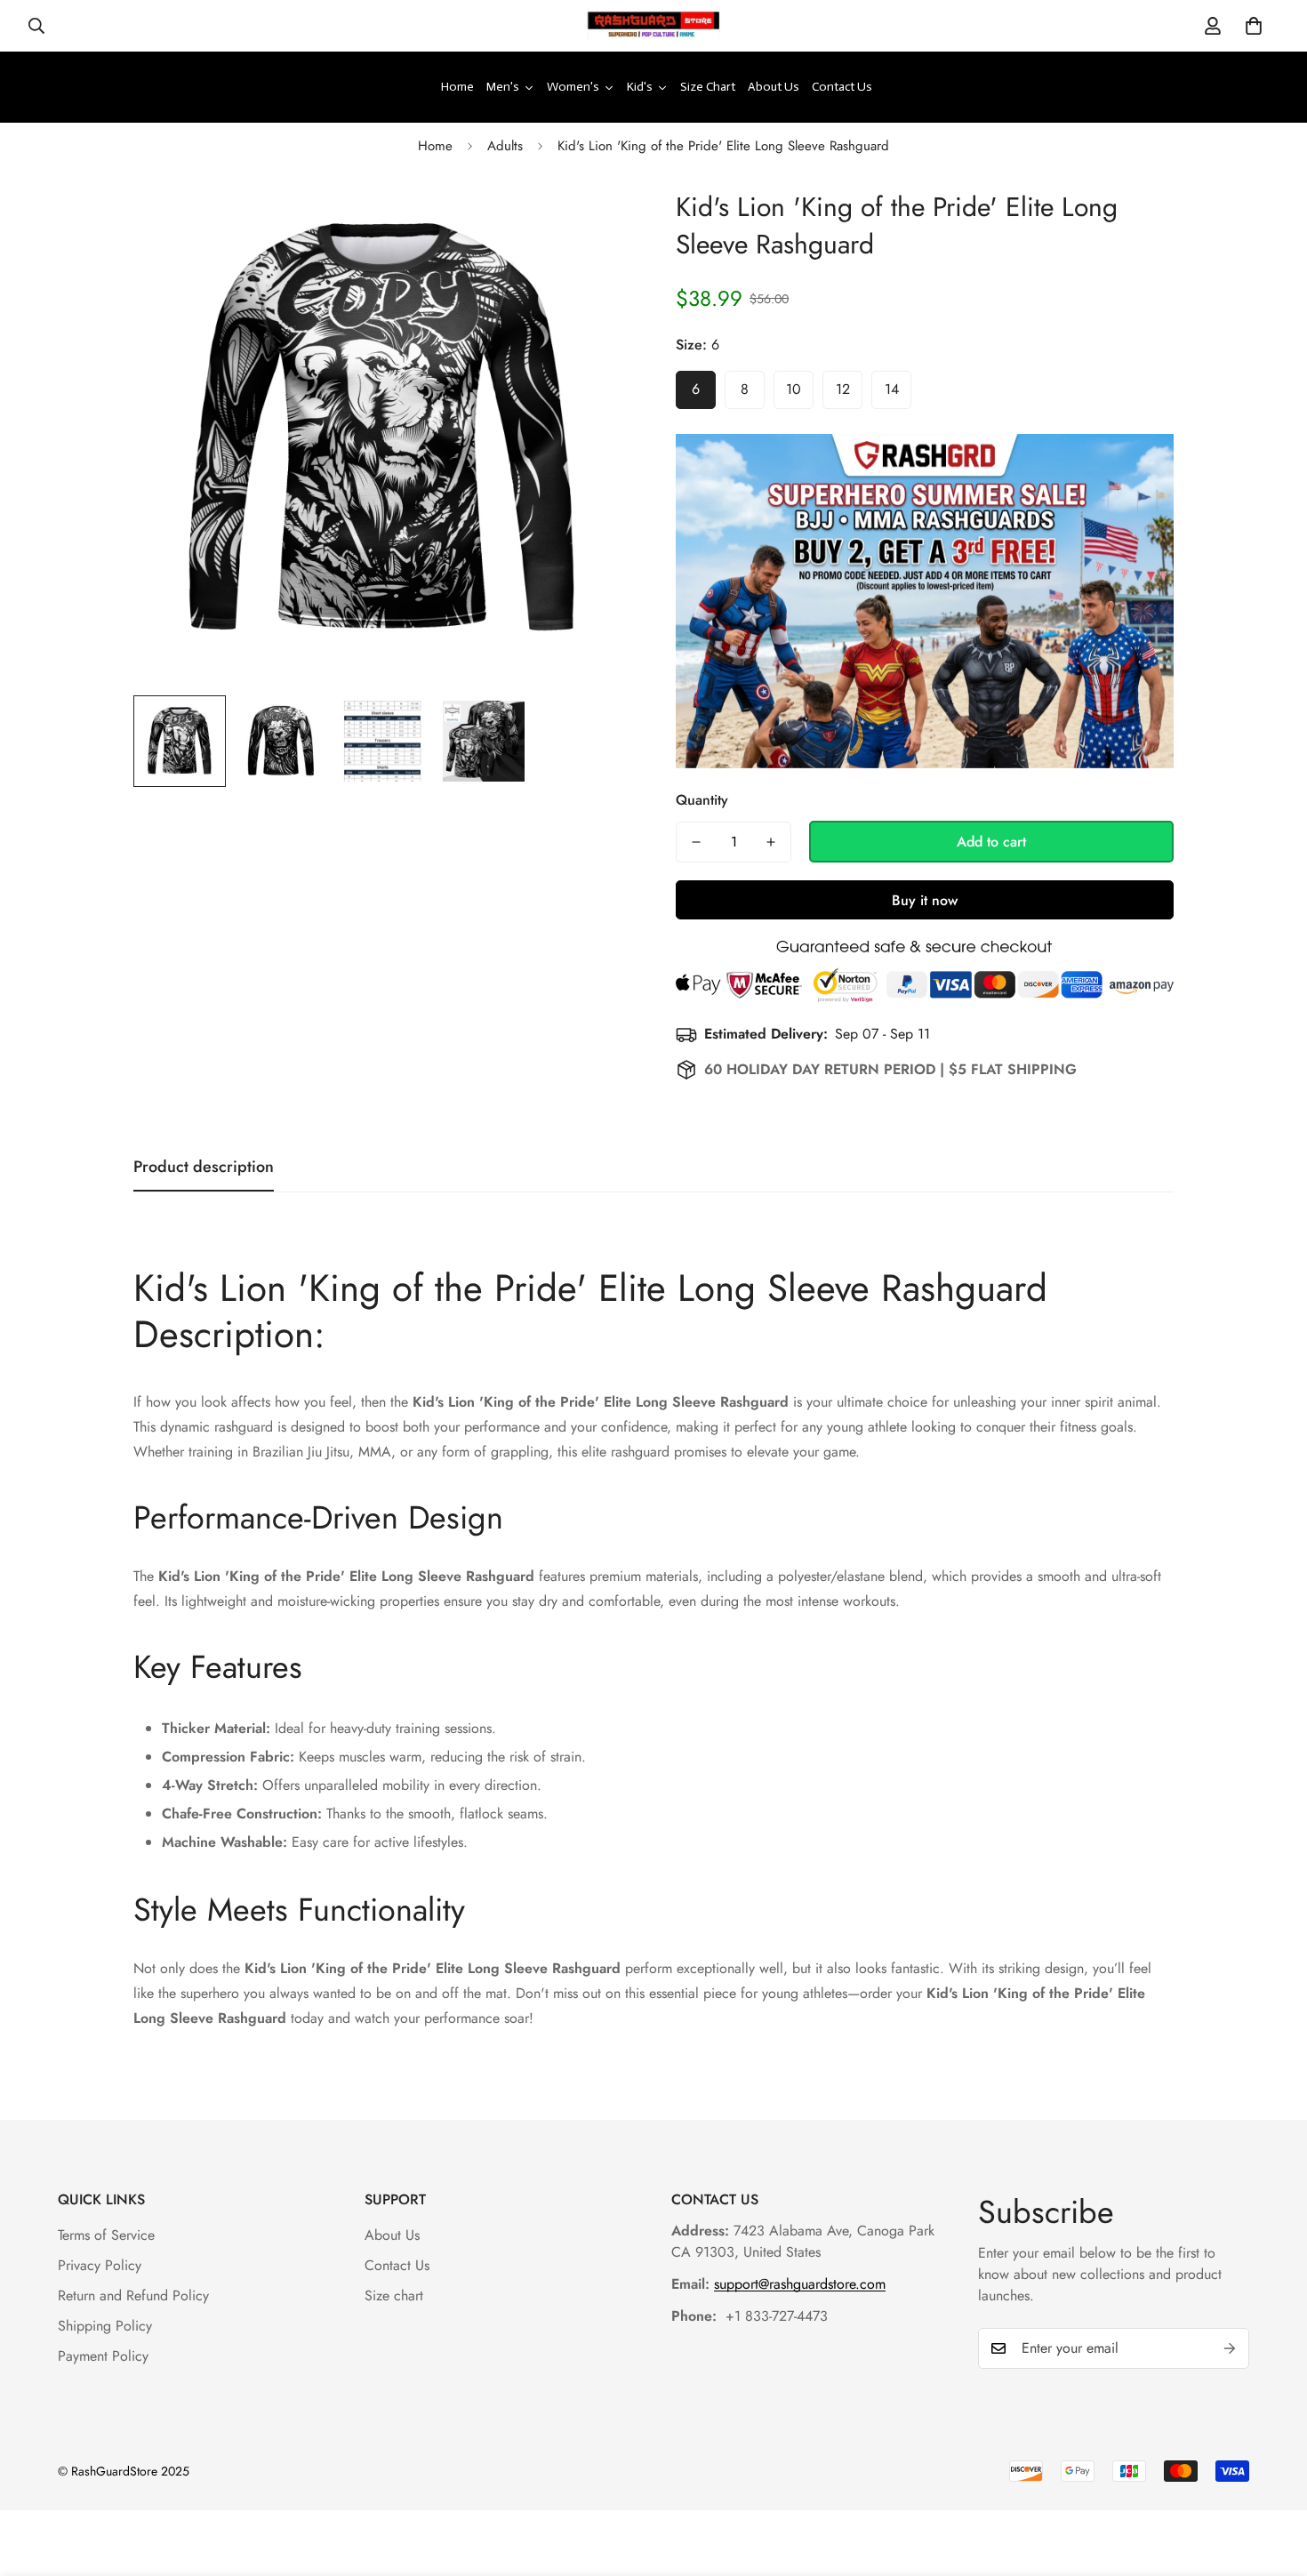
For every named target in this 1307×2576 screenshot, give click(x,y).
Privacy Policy (100, 2265)
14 (892, 389)
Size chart (394, 2295)
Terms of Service (106, 2235)
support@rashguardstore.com (800, 2284)
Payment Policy (103, 2356)
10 (794, 389)
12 (843, 389)
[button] (1254, 26)
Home (435, 146)
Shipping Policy (105, 2326)
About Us (392, 2235)
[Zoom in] (593, 222)
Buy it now (925, 900)
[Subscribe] (1230, 2348)
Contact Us (397, 2265)
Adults (505, 146)
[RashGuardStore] (653, 26)
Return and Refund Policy (133, 2295)
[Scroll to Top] (1272, 2479)
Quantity (702, 800)
